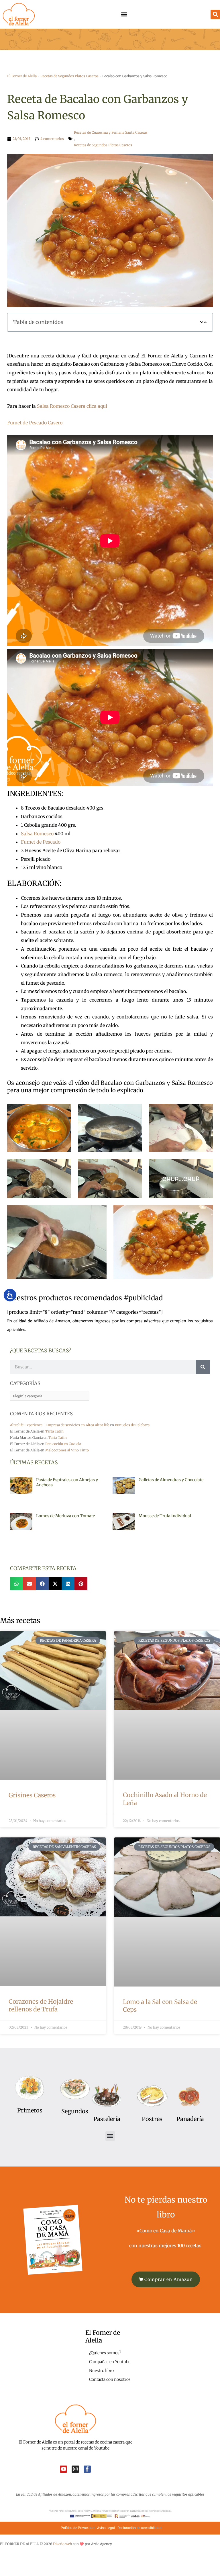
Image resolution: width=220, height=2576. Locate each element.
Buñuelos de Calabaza (132, 1425)
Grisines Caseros (32, 1795)
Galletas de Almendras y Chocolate (171, 1480)
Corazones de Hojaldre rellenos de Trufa (41, 2005)
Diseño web (62, 2544)
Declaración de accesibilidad (140, 2528)
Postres (152, 2119)
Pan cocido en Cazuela (63, 1444)
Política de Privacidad (78, 2528)
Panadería (190, 2119)
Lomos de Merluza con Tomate (65, 1516)
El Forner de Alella (22, 76)
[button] (124, 14)
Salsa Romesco (37, 834)
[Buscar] (203, 1367)
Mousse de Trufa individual (165, 1516)
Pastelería (107, 2119)
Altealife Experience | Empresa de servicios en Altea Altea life (60, 1425)
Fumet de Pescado (41, 842)
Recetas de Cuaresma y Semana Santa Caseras (111, 132)
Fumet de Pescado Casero (35, 423)
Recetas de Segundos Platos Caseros (69, 76)
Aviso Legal (106, 2528)
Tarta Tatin (54, 1431)
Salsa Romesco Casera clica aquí (72, 406)
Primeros (30, 2110)
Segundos (75, 2111)
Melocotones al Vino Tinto (67, 1450)
